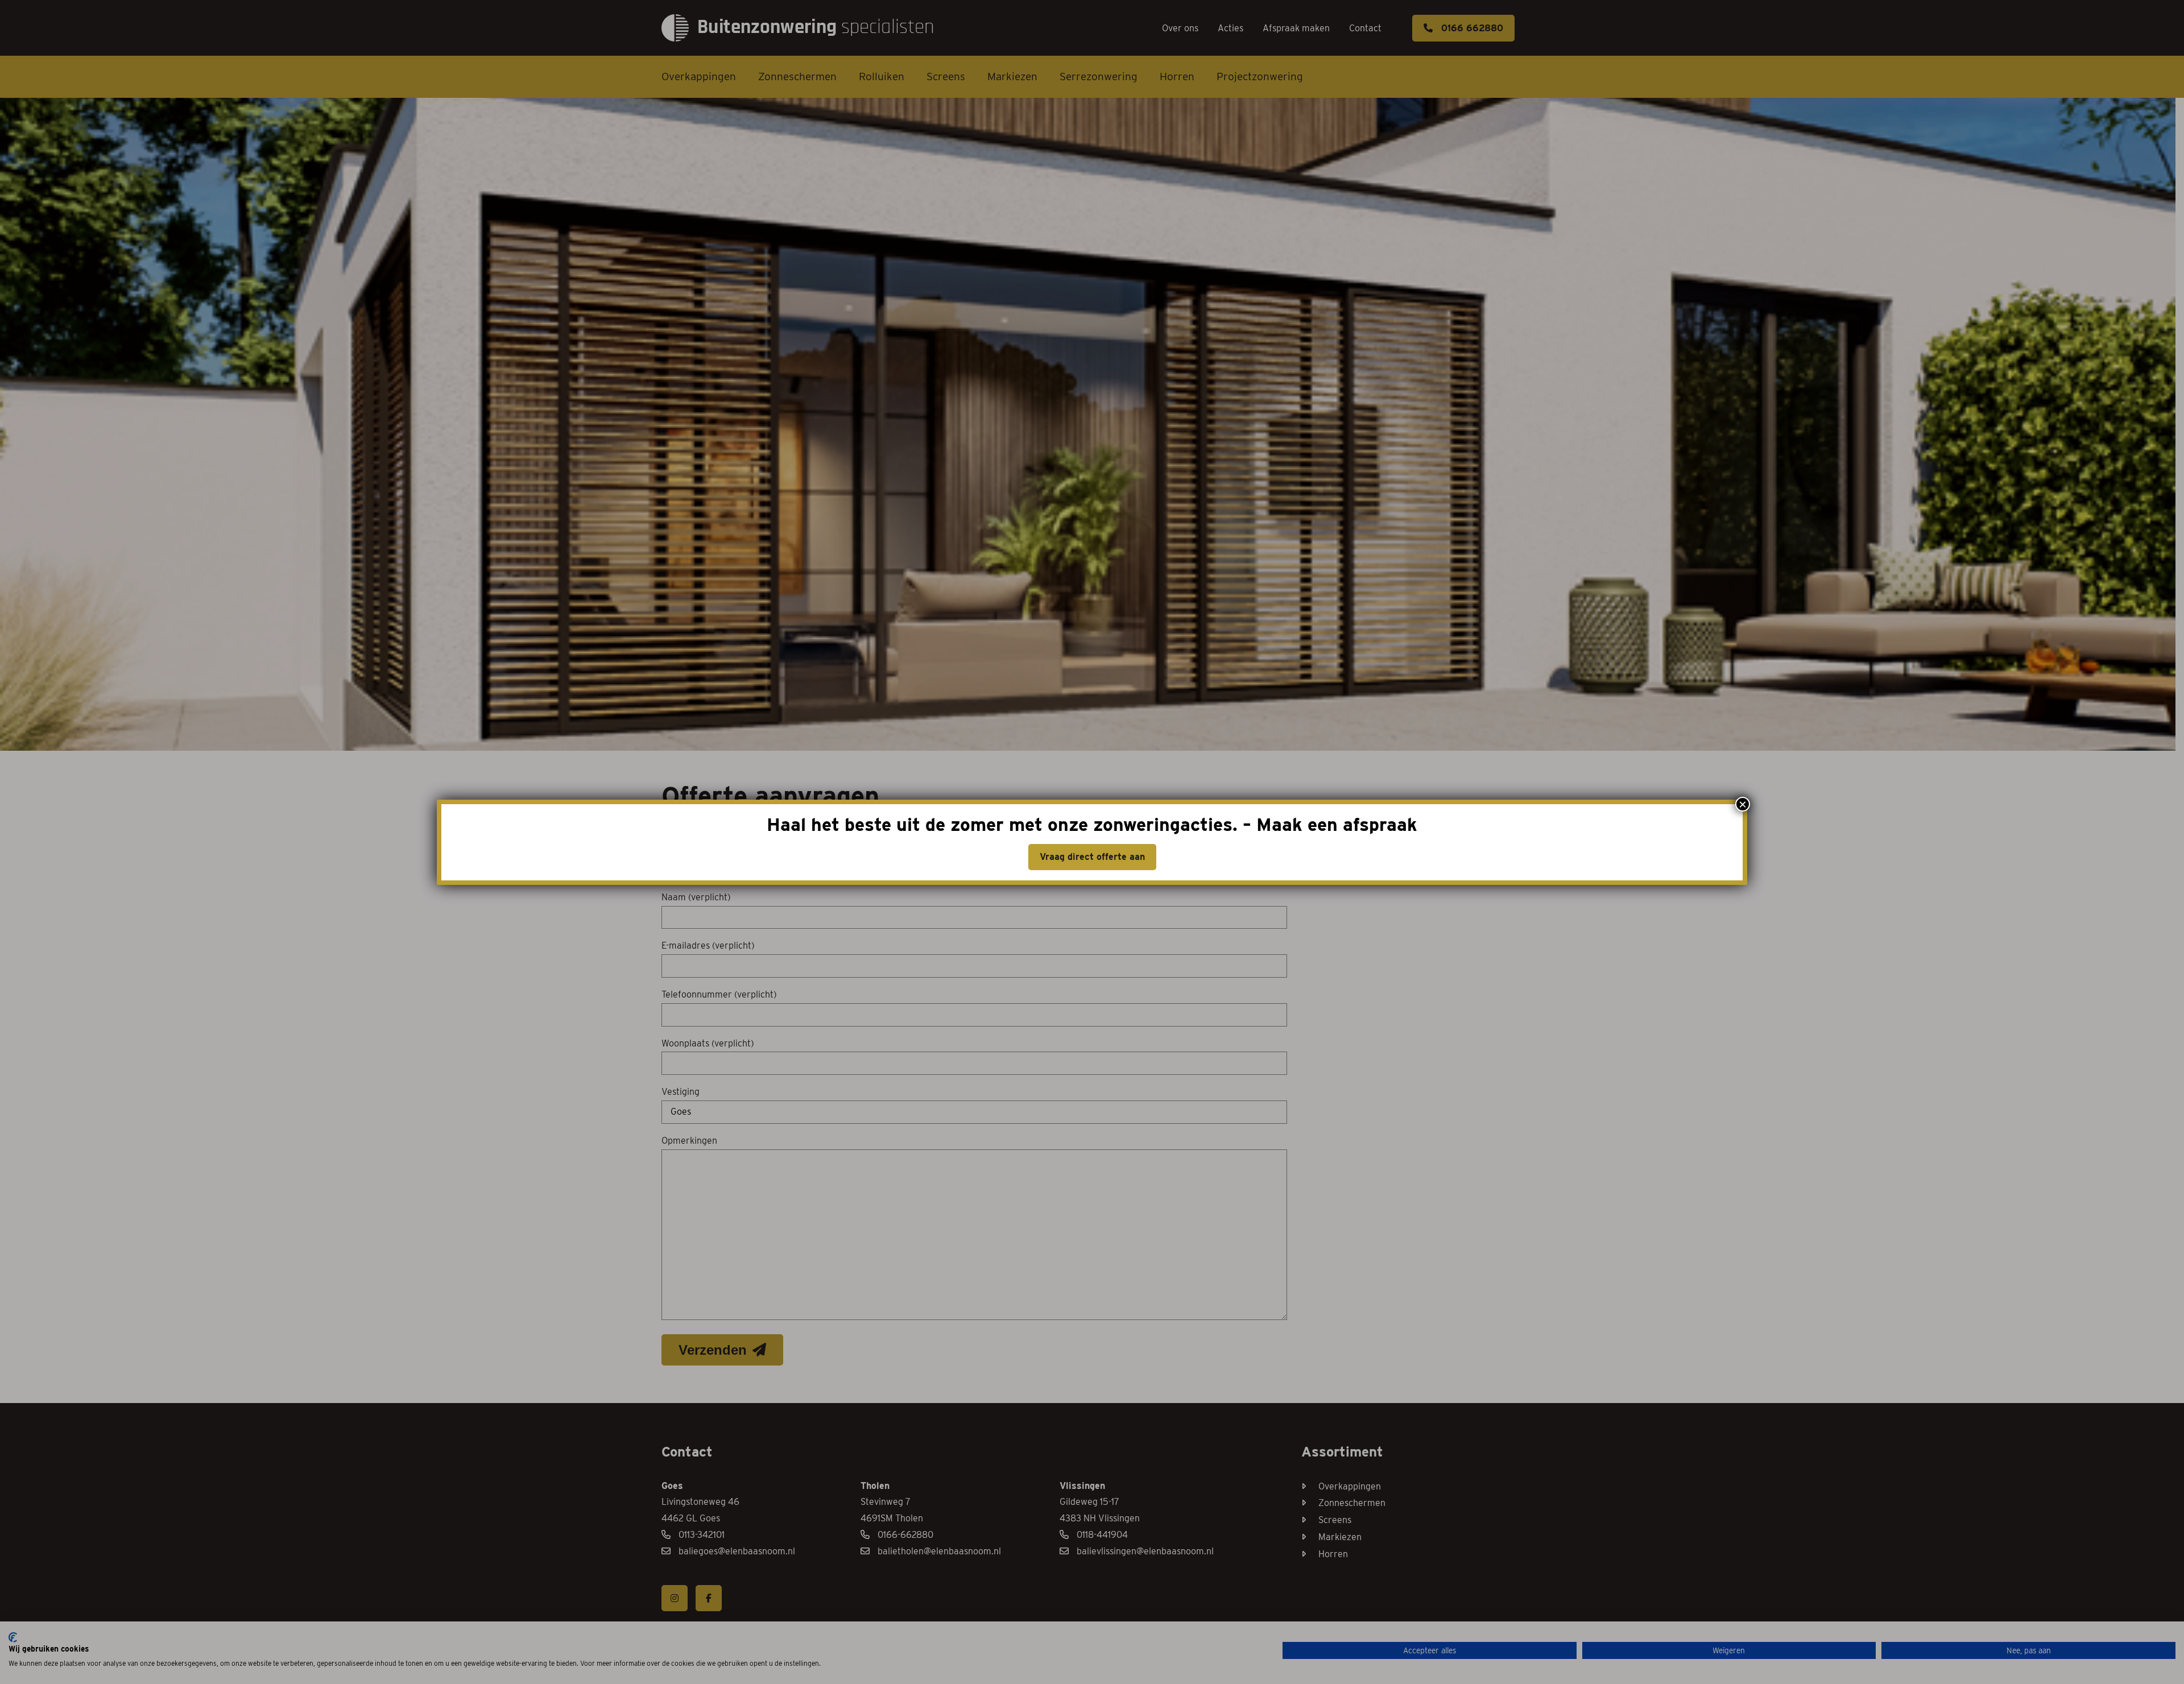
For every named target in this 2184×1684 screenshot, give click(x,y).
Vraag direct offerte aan (1092, 857)
